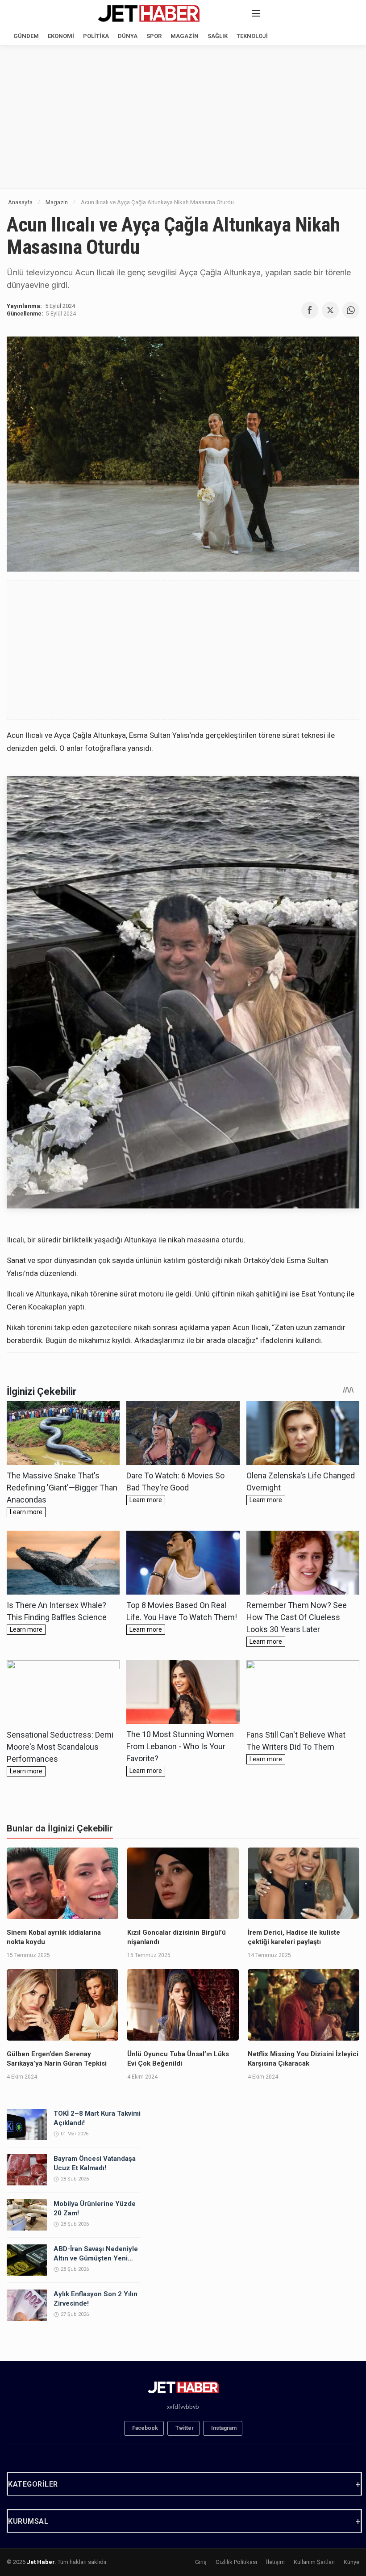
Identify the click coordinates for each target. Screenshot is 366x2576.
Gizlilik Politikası (236, 2562)
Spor (154, 36)
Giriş (201, 2562)
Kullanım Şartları (314, 2562)
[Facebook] (310, 310)
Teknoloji (252, 36)
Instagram (224, 2428)
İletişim (275, 2562)
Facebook (145, 2428)
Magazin (185, 36)
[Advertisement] (183, 117)
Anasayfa (20, 202)
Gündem (26, 36)
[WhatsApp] (351, 310)
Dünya (128, 36)
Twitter (185, 2428)
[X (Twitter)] (330, 310)
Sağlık (218, 36)
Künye (351, 2562)
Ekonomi (61, 36)
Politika (96, 36)
